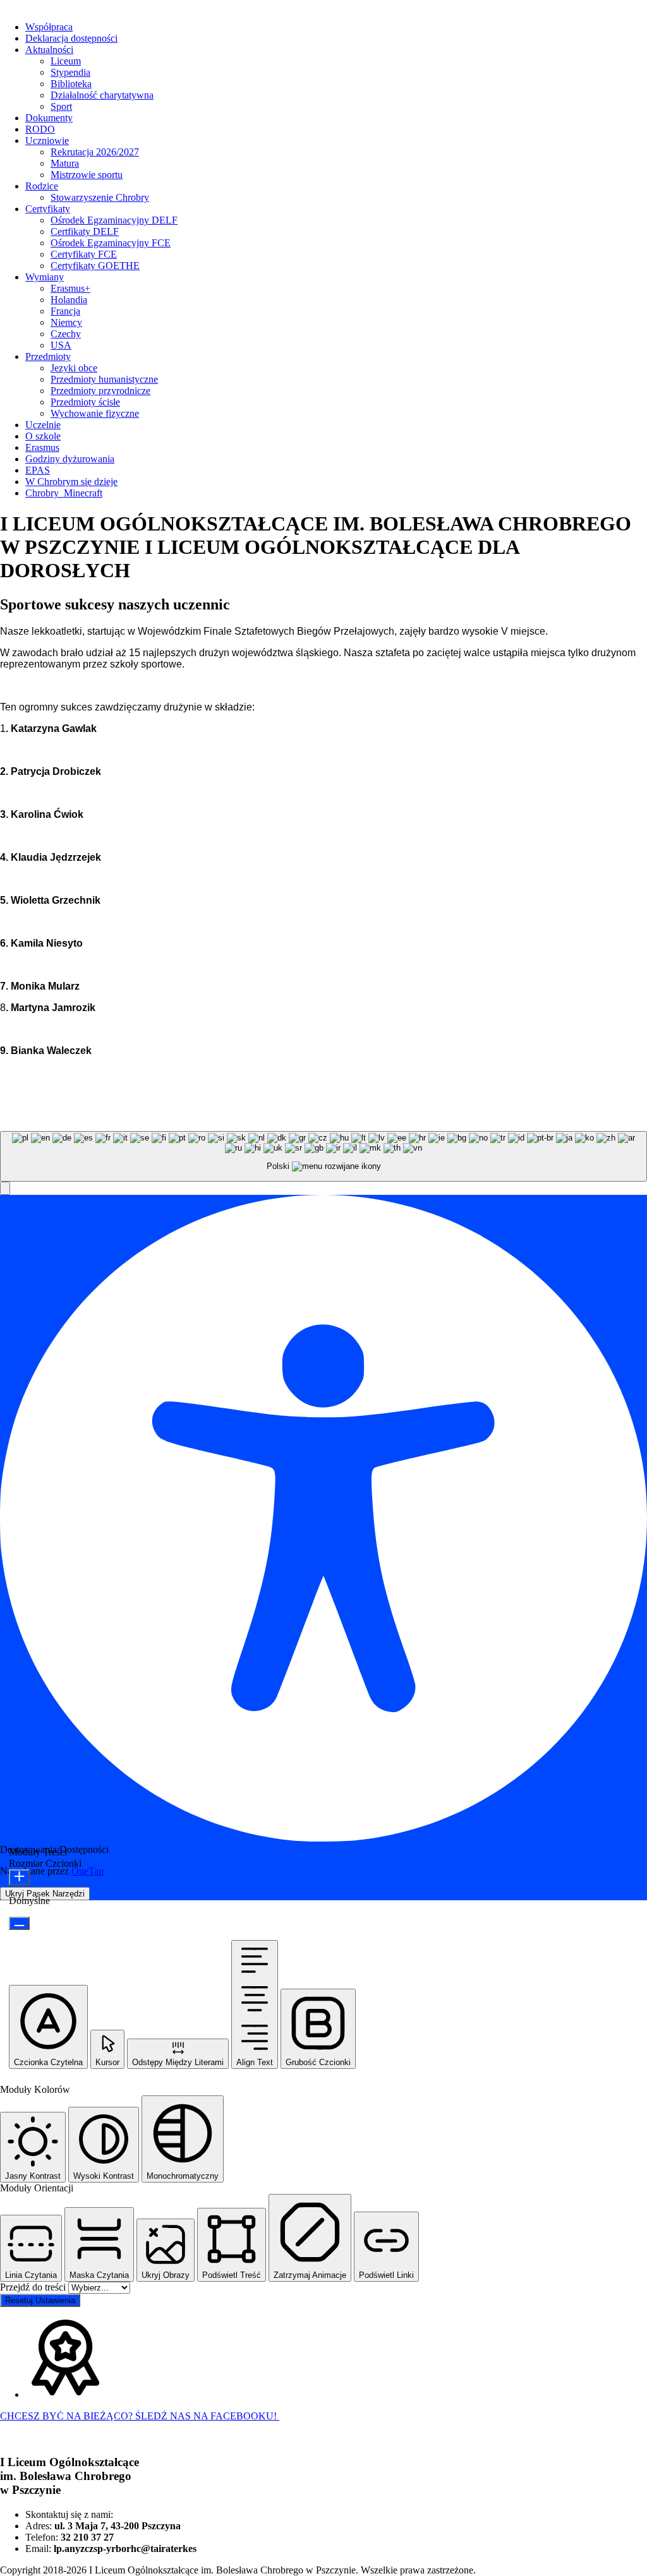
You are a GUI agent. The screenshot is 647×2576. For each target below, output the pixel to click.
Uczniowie (47, 141)
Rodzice (42, 186)
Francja (65, 311)
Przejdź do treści (34, 2287)
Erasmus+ (70, 288)
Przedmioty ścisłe (85, 402)
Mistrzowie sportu (87, 175)
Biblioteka (71, 84)
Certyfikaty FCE (84, 254)
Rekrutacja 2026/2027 (95, 152)
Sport (61, 106)
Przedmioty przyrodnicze (100, 391)
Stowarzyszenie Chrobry (100, 197)
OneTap (88, 1871)
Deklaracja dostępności (71, 38)
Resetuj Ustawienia (40, 2300)
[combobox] (323, 1157)
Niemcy (66, 322)
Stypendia (70, 72)
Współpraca (49, 27)
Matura (65, 163)
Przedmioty (48, 356)
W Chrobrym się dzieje (71, 482)
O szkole (43, 436)
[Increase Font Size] (19, 1877)
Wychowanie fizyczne (95, 413)
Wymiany (45, 277)
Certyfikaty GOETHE (95, 266)
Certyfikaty (48, 209)
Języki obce (74, 368)
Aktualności (49, 50)
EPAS (38, 470)
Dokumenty (49, 118)
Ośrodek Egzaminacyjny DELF (114, 220)
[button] (5, 1188)
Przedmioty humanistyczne (104, 379)
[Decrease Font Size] (19, 1923)
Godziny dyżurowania (70, 459)
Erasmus (42, 447)
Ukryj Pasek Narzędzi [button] (45, 1894)
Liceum (66, 61)
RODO (40, 129)
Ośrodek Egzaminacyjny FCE (111, 243)
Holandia (69, 300)
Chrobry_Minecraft (64, 493)
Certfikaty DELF (85, 231)
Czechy (66, 334)
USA (61, 345)
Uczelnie (43, 425)
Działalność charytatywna (102, 95)
